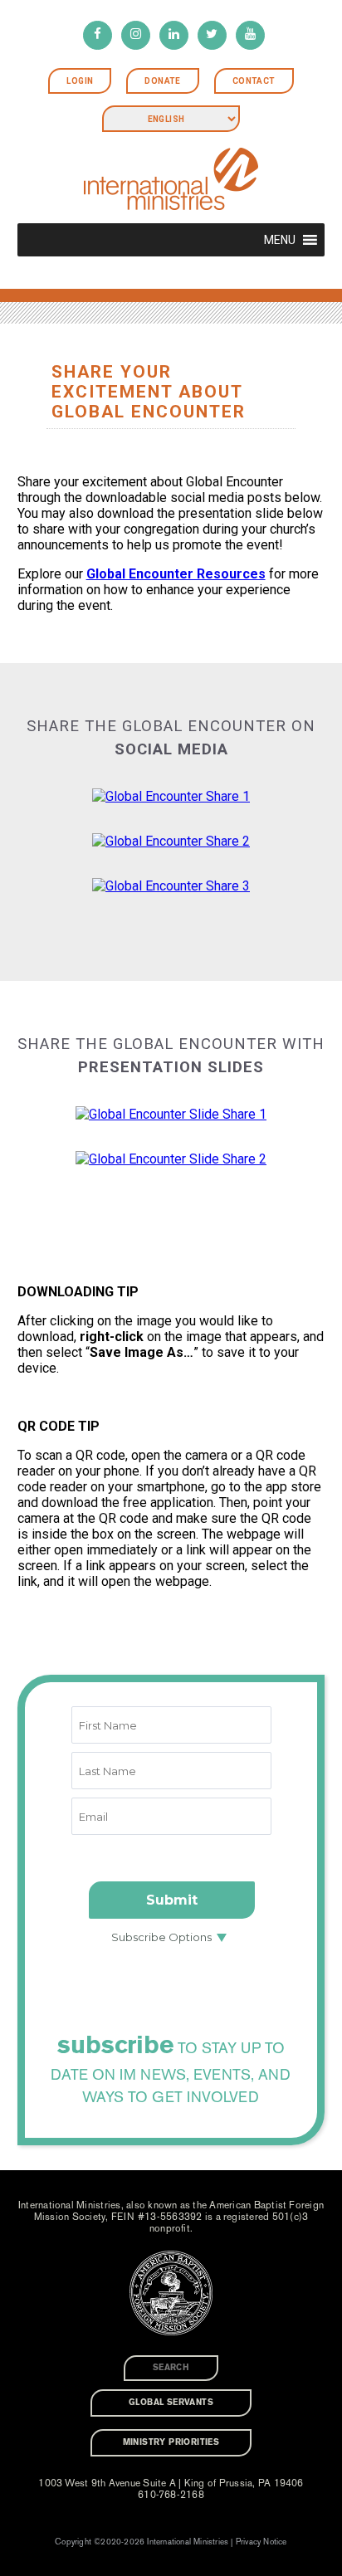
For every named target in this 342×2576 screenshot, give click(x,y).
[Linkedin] (174, 35)
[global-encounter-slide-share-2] (171, 1159)
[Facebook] (98, 35)
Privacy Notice (261, 2542)
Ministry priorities (171, 2442)
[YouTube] (250, 35)
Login (80, 81)
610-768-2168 (171, 2495)
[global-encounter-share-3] (171, 886)
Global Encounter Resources (176, 574)
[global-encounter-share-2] (171, 841)
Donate (162, 81)
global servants (171, 2403)
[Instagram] (136, 35)
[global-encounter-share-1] (171, 796)
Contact (254, 81)
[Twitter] (212, 35)
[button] (280, 240)
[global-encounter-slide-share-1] (171, 1114)
